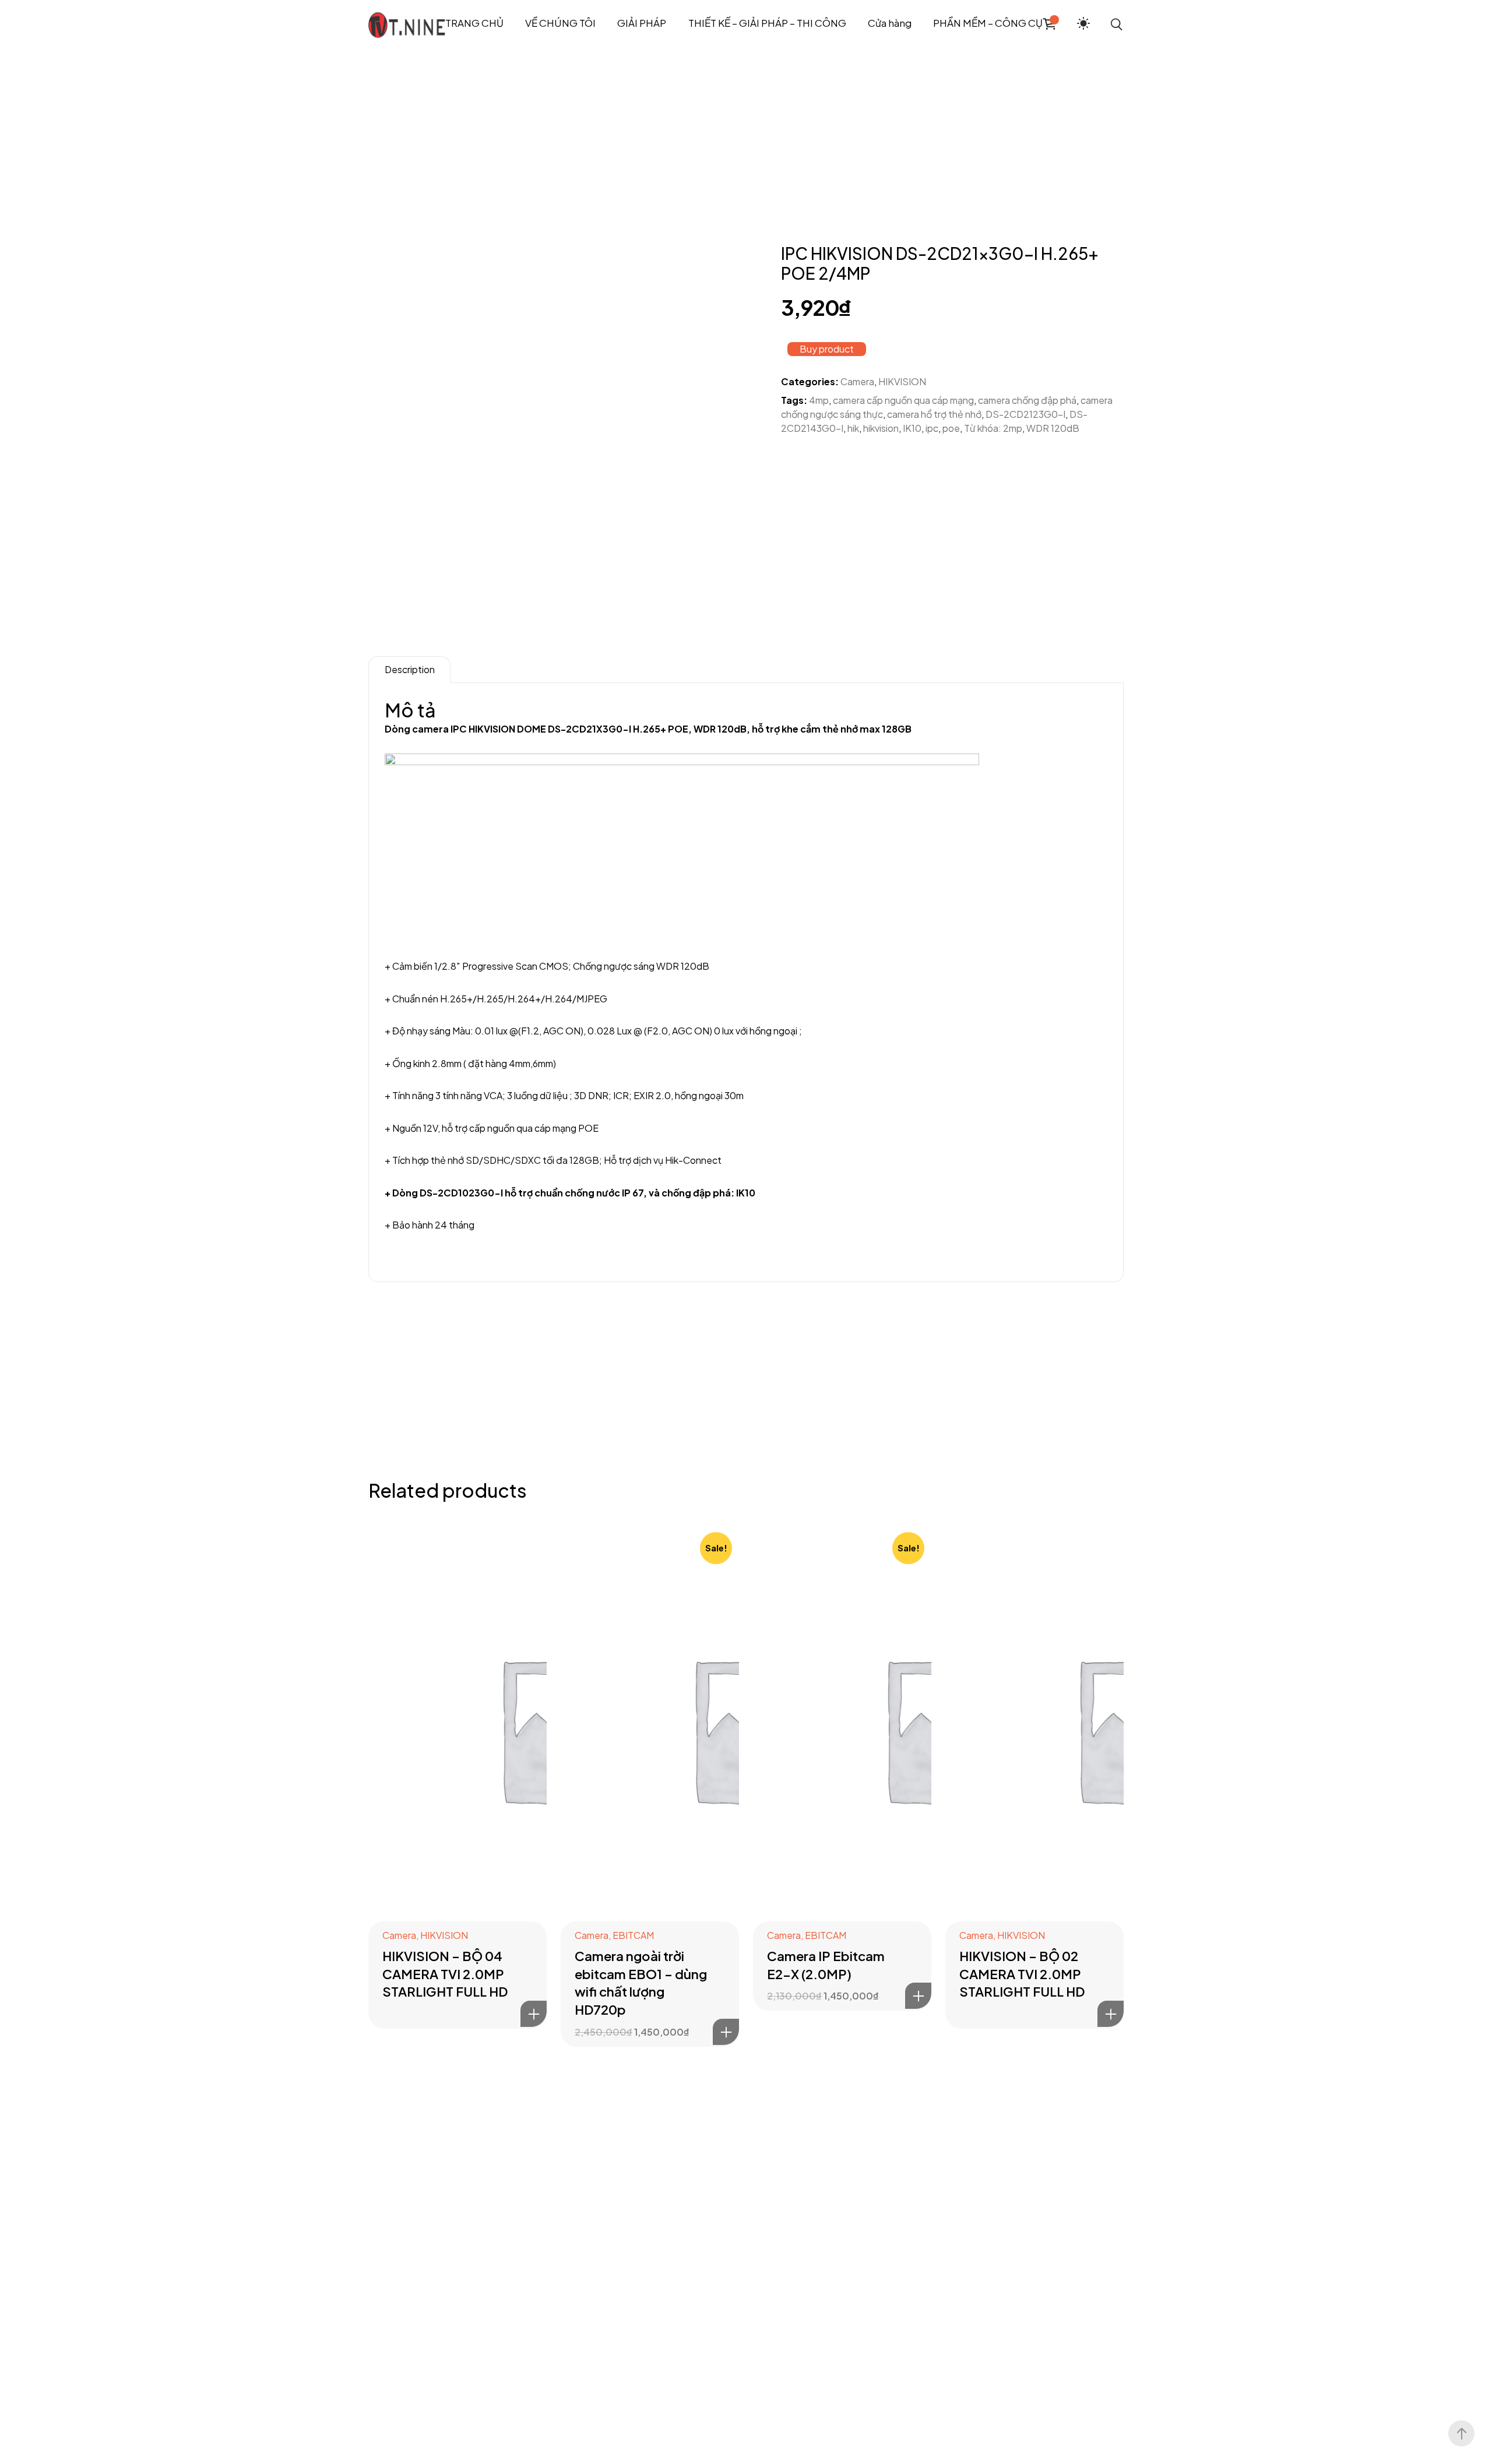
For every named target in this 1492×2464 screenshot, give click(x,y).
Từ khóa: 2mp (993, 428)
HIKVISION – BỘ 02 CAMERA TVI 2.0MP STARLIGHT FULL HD (1022, 1974)
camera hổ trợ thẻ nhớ (934, 414)
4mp (819, 400)
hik (853, 428)
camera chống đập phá (1027, 400)
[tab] (409, 670)
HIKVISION (902, 381)
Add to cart (726, 2032)
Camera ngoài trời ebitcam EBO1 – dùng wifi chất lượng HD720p (641, 1983)
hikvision (881, 428)
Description (410, 669)
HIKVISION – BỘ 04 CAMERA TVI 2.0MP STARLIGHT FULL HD (445, 1974)
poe (951, 428)
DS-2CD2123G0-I (1025, 414)
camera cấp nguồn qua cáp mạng (903, 400)
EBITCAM (633, 1935)
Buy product (827, 349)
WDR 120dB (1053, 428)
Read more (534, 2014)
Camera (857, 381)
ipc (932, 428)
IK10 (912, 428)
